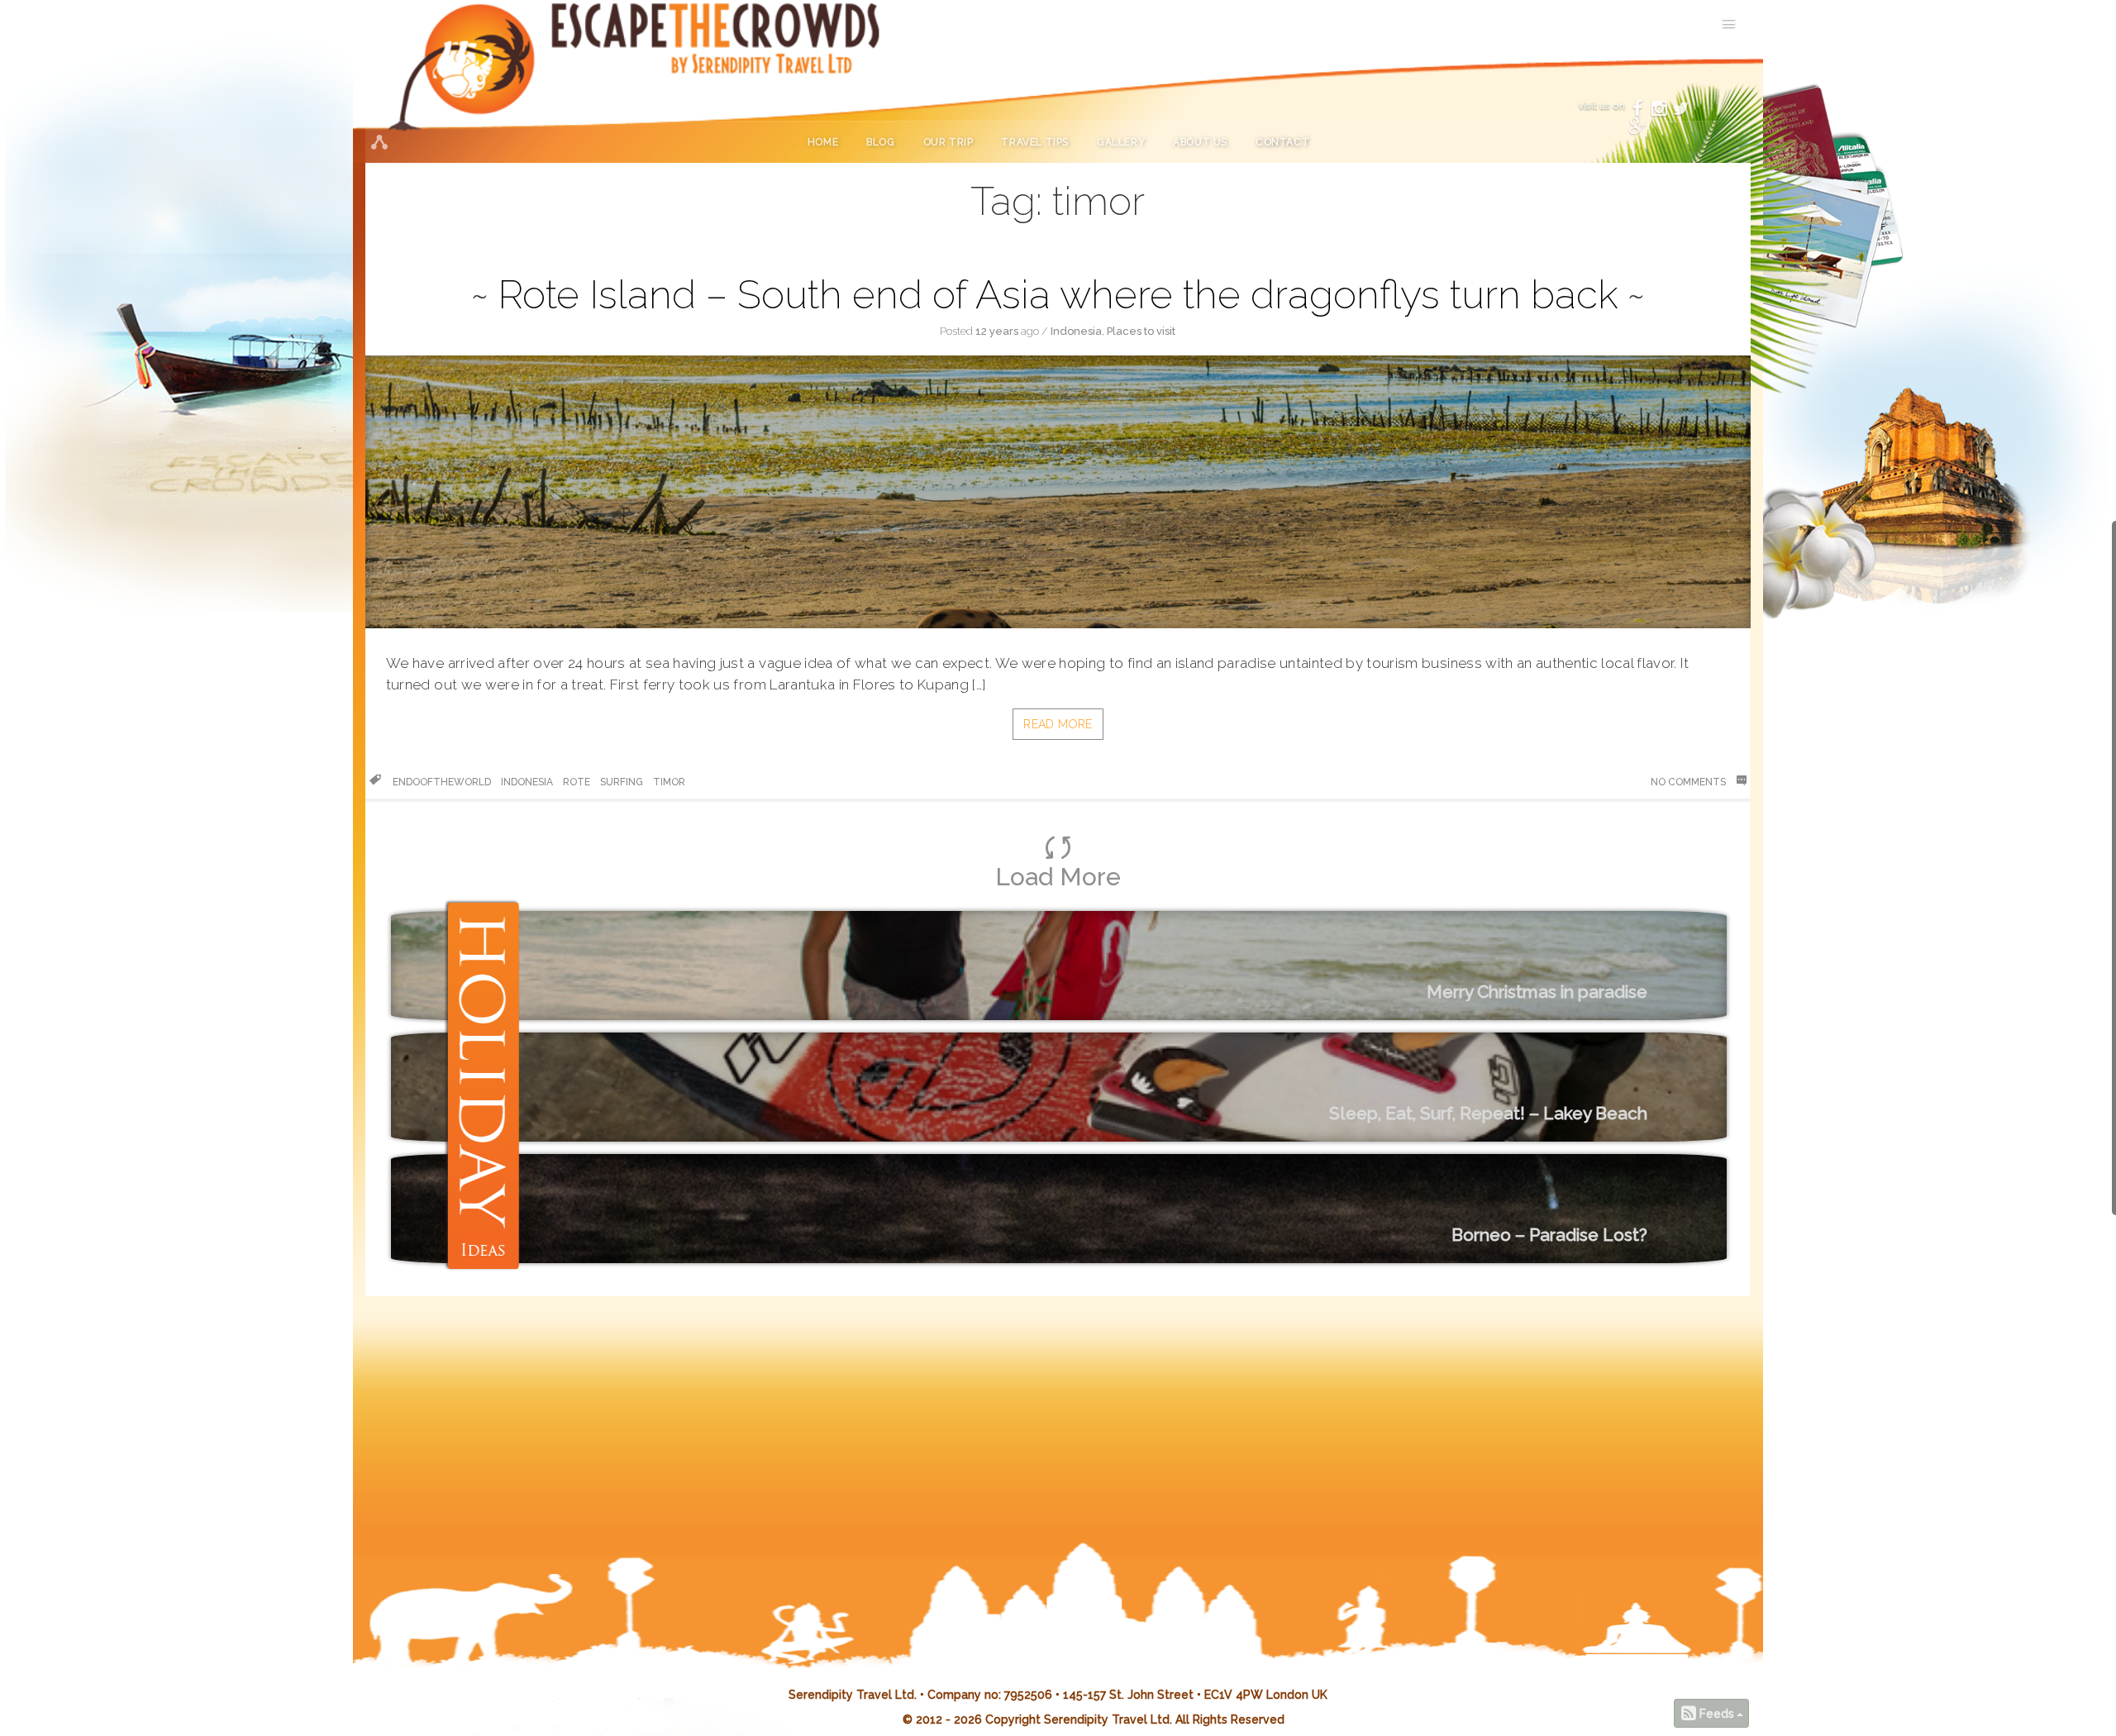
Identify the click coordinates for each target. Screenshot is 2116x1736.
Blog (880, 142)
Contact (1282, 142)
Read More (1058, 724)
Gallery (1121, 142)
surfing (622, 782)
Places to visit (1141, 331)
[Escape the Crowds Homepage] (485, 81)
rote (577, 782)
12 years (997, 331)
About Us (1200, 142)
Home (823, 142)
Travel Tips (1035, 142)
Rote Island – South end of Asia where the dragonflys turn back (1058, 294)
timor (669, 782)
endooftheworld (442, 782)
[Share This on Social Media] (379, 142)
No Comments (1689, 782)
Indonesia (1076, 331)
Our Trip (948, 142)
